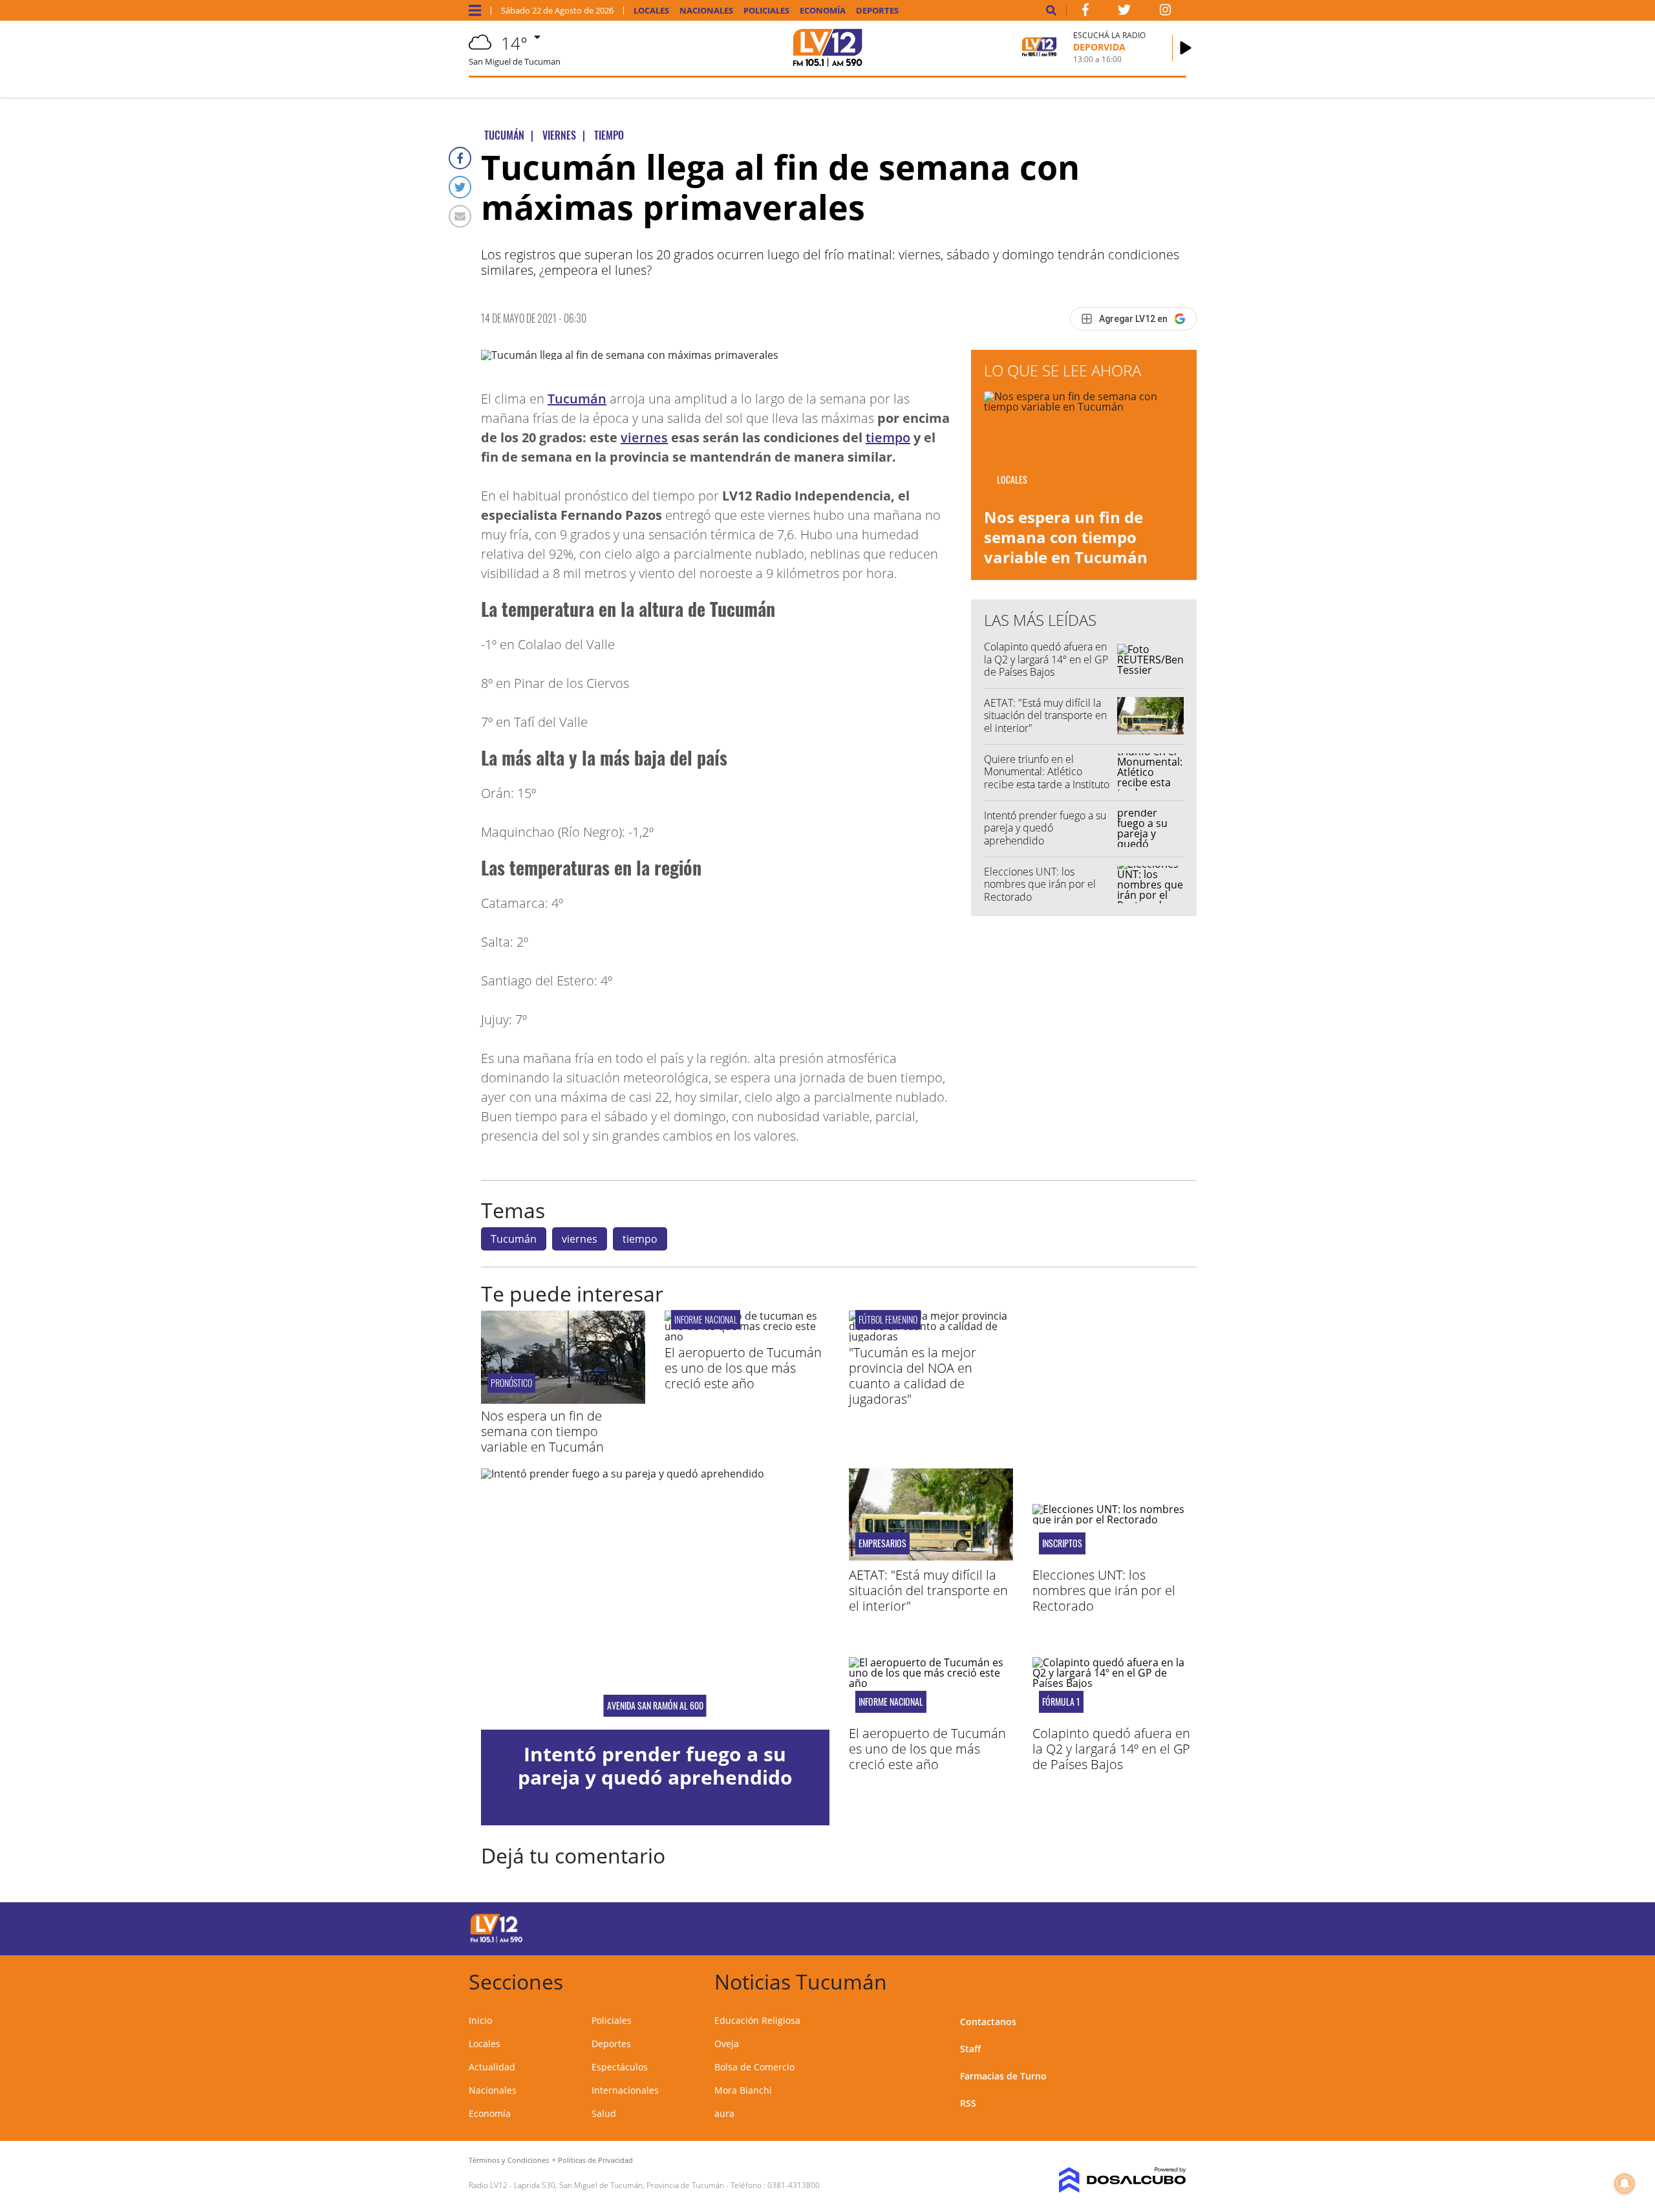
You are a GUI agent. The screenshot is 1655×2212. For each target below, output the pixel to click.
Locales (651, 11)
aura (724, 2113)
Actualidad (492, 2067)
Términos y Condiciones (509, 2160)
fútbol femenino (888, 1319)
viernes (644, 437)
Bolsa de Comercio (754, 2067)
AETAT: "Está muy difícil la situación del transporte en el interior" (1045, 715)
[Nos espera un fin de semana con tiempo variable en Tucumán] (563, 1400)
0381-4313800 (794, 2185)
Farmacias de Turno (1003, 2076)
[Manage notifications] (1625, 2184)
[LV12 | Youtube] (1095, 1927)
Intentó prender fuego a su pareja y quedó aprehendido (1045, 828)
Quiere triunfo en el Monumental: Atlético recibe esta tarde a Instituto (1047, 771)
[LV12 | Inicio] (1172, 1980)
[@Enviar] (460, 216)
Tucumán (577, 399)
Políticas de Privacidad (595, 2160)
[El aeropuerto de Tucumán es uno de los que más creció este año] (747, 1337)
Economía (823, 11)
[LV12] (496, 1940)
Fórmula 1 (1061, 1702)
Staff (970, 2049)
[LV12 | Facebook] (1085, 12)
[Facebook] (460, 158)
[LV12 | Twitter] (1124, 12)
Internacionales (625, 2090)
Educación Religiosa (757, 2020)
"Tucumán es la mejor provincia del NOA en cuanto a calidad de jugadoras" (913, 1376)
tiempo (888, 437)
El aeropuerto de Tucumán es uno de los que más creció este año (743, 1368)
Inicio (480, 2020)
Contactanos (988, 2022)
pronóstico (511, 1383)
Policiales (766, 11)
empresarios (882, 1543)
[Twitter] (460, 187)
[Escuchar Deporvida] (1186, 48)
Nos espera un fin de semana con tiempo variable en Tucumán (1066, 537)
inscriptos (1062, 1543)
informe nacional (706, 1319)
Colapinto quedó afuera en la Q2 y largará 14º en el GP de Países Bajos (1046, 659)
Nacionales (706, 11)
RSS (968, 2103)
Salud (604, 2113)
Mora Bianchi (743, 2090)
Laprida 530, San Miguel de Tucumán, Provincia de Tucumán (619, 2185)
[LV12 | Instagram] (1166, 12)
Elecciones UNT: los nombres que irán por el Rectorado (1040, 884)
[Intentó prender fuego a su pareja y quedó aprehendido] (655, 1599)
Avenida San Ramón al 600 (655, 1706)
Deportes (877, 11)
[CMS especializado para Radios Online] (1104, 2180)
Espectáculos (620, 2067)
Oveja (727, 2044)
